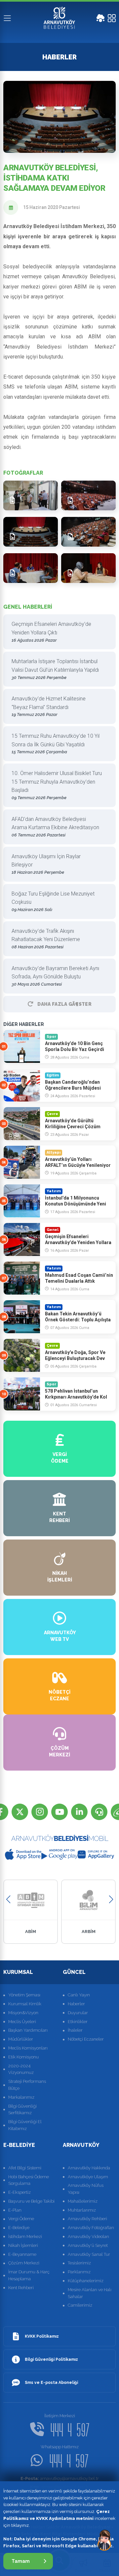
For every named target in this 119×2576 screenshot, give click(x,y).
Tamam (21, 2561)
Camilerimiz (80, 2305)
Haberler (76, 2004)
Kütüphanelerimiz (86, 2281)
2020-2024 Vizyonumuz (21, 2069)
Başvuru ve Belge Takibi (31, 2201)
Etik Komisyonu (23, 2057)
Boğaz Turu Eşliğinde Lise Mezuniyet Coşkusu (53, 901)
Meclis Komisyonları (28, 2048)
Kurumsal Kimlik (25, 2004)
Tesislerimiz (79, 2263)
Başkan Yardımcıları (28, 2030)
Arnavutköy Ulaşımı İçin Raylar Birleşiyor (46, 864)
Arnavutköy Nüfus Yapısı (86, 2189)
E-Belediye (19, 2228)
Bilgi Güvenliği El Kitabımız (25, 2125)
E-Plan (15, 2210)
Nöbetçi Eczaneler (86, 2039)
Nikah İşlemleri (23, 2245)
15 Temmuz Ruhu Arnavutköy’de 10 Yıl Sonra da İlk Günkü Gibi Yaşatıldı (56, 744)
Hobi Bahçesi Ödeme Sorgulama (29, 2180)
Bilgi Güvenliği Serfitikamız (22, 2110)
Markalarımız (21, 2097)
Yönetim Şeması (24, 1995)
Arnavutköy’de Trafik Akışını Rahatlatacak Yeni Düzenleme (46, 939)
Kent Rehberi (21, 2288)
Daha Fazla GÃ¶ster (64, 1004)
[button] (8, 1899)
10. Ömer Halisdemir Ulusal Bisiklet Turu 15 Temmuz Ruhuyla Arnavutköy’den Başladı (57, 785)
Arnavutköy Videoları (88, 2237)
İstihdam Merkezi (25, 2237)
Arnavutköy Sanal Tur (89, 2254)
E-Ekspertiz (20, 2192)
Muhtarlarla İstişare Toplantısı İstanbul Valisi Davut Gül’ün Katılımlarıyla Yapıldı (55, 669)
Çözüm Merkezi (24, 2263)
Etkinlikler (78, 2022)
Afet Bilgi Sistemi (25, 2168)
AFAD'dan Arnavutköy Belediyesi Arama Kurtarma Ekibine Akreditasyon (55, 827)
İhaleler (75, 2030)
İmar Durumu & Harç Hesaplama (29, 2275)
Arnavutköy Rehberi (87, 2219)
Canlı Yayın (79, 1995)
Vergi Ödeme (21, 2219)
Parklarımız (79, 2272)
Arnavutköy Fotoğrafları (91, 2228)
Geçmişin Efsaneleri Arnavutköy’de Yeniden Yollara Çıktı (51, 632)
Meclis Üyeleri (22, 2022)
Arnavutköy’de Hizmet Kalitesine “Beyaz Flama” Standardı (49, 706)
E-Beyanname (22, 2254)
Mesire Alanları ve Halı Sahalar (90, 2293)
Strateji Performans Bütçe (27, 2085)
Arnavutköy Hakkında (89, 2168)
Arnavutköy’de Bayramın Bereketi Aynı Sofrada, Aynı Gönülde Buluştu (55, 976)
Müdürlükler (21, 2039)
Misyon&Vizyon (23, 2013)
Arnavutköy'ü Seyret (88, 2245)
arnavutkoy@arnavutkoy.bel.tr (60, 2478)
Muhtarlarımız (82, 2210)
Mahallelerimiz (83, 2201)
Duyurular (78, 2013)
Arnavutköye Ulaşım (88, 2177)
